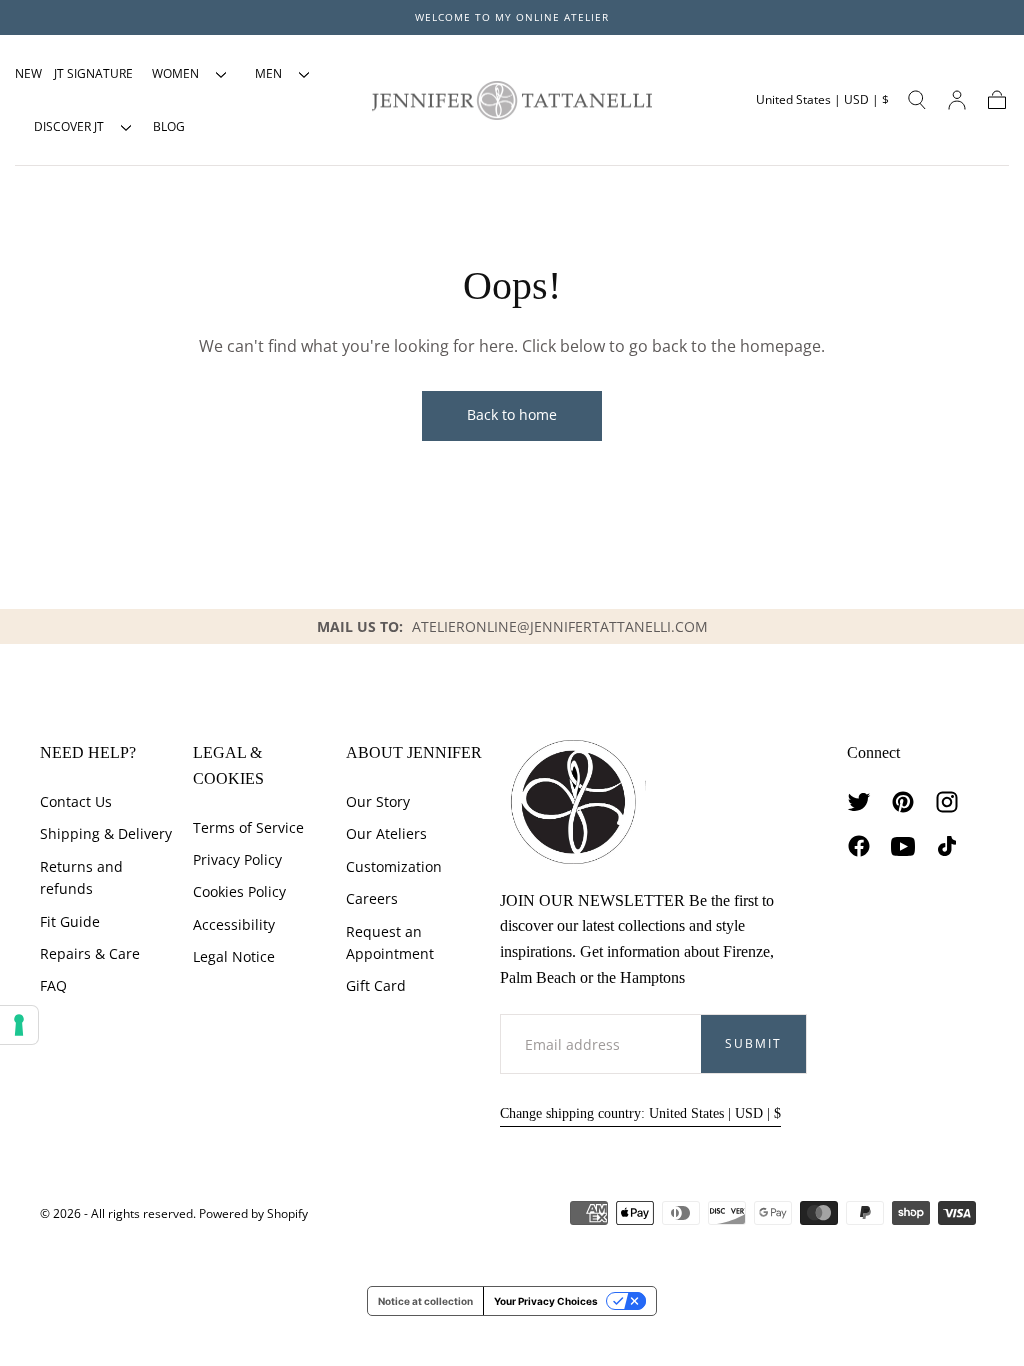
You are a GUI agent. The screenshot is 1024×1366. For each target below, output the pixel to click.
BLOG (169, 126)
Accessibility (234, 924)
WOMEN (175, 73)
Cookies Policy (239, 891)
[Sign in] (957, 100)
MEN (268, 73)
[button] (822, 100)
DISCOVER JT (69, 126)
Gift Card (376, 985)
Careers (372, 898)
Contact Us (76, 801)
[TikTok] (947, 846)
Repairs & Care (90, 953)
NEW (28, 73)
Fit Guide (70, 921)
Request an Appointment (390, 942)
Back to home (512, 414)
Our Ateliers (386, 833)
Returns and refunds (81, 877)
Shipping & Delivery (106, 833)
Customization (394, 866)
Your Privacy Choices (546, 1301)
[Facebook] (859, 846)
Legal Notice (234, 956)
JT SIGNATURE (93, 73)
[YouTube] (903, 846)
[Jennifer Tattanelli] (573, 801)
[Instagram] (947, 802)
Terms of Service (248, 827)
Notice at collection (425, 1301)
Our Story (378, 801)
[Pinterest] (903, 802)
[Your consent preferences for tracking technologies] (19, 1025)
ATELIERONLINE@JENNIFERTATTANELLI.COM (560, 626)
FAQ (53, 985)
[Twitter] (859, 802)
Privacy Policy (237, 859)
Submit (753, 1043)
